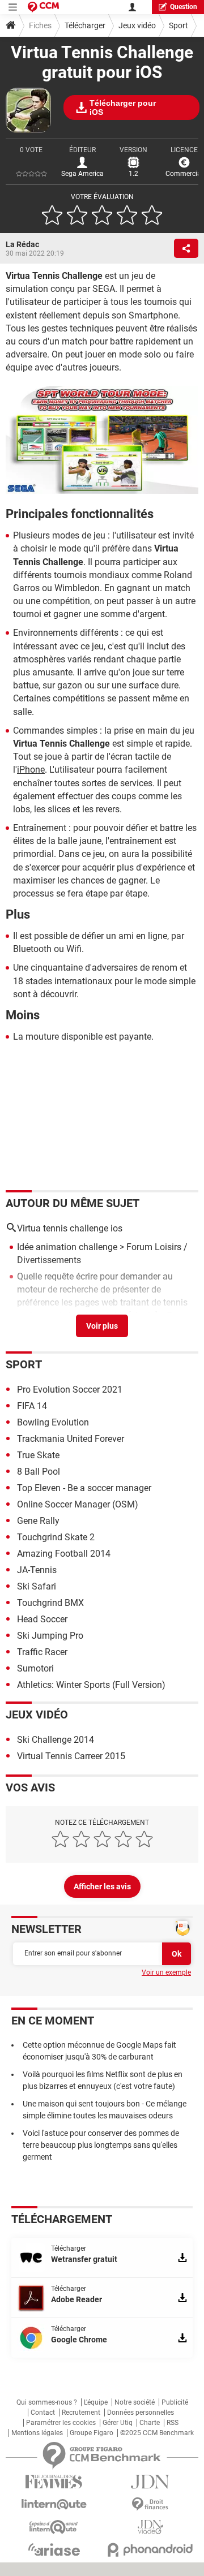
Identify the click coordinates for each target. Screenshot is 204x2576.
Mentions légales (37, 2433)
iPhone (31, 770)
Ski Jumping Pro (50, 1636)
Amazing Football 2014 (64, 1554)
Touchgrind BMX (50, 1603)
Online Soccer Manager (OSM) (78, 1504)
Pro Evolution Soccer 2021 (70, 1390)
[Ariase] (54, 2549)
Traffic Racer (42, 1652)
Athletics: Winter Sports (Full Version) (91, 1685)
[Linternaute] (54, 2504)
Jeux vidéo (137, 25)
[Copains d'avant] (54, 2527)
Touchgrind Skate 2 (56, 1537)
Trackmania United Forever (71, 1439)
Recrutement (81, 2413)
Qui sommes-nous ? (47, 2402)
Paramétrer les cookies (61, 2423)
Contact (43, 2413)
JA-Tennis (37, 1570)
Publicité (175, 2402)
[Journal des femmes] (54, 2482)
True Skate (38, 1455)
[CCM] (43, 7)
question (184, 7)
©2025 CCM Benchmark (157, 2433)
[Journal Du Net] (150, 2482)
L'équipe (96, 2402)
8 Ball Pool (39, 1472)
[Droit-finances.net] (150, 2504)
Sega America (82, 174)
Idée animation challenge (67, 1247)
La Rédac (22, 244)
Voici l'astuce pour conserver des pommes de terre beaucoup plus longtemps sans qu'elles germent (101, 2145)
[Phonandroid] (150, 2550)
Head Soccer (42, 1619)
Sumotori (35, 1668)
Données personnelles (141, 2413)
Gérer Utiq (118, 2423)
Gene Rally (38, 1521)
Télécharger (85, 25)
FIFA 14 (32, 1406)
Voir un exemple (166, 1972)
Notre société (135, 2402)
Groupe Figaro (92, 2433)
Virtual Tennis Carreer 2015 (71, 1756)
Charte (150, 2423)
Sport (178, 25)
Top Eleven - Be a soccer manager (84, 1488)
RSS (173, 2423)
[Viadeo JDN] (150, 2527)
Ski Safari (37, 1586)
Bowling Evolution (53, 1422)
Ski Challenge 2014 (56, 1740)
